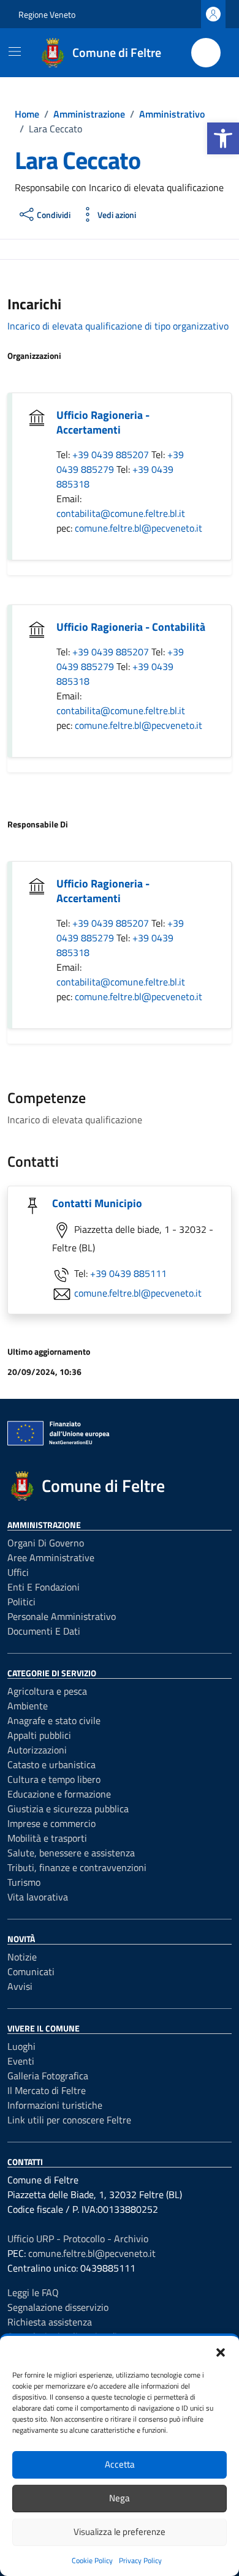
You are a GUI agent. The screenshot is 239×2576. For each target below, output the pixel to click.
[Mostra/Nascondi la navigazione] (15, 51)
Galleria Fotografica (48, 2076)
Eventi (21, 2061)
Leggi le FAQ (33, 2292)
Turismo (24, 1882)
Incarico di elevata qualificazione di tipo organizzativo (118, 326)
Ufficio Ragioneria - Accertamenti (103, 422)
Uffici (18, 1572)
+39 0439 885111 (128, 1273)
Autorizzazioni (37, 1750)
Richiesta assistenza (50, 2322)
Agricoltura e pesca (47, 1691)
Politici (21, 1602)
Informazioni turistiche (55, 2105)
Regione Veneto (47, 14)
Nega (120, 2498)
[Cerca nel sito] (206, 53)
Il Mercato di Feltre (47, 2090)
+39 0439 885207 (112, 454)
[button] (223, 138)
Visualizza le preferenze (120, 2532)
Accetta (120, 2464)
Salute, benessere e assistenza (71, 1853)
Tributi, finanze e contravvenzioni (77, 1867)
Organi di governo (46, 1543)
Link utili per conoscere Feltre (69, 2120)
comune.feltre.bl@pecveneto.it (138, 528)
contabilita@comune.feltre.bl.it (121, 513)
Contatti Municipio (97, 1203)
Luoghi (21, 2046)
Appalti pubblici (39, 1735)
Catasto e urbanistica (51, 1764)
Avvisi (20, 1986)
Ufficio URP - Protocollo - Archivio (78, 2239)
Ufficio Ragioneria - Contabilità (131, 627)
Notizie (22, 1957)
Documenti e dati (44, 1631)
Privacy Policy (140, 2560)
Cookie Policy (92, 2560)
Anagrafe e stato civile (54, 1720)
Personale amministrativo (62, 1616)
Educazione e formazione (59, 1794)
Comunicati (31, 1972)
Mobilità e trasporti (47, 1838)
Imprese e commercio (51, 1823)
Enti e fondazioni (44, 1587)
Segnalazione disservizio (58, 2307)
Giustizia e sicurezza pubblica (68, 1809)
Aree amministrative (51, 1557)
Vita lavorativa (38, 1897)
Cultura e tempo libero (54, 1779)
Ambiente (28, 1706)
